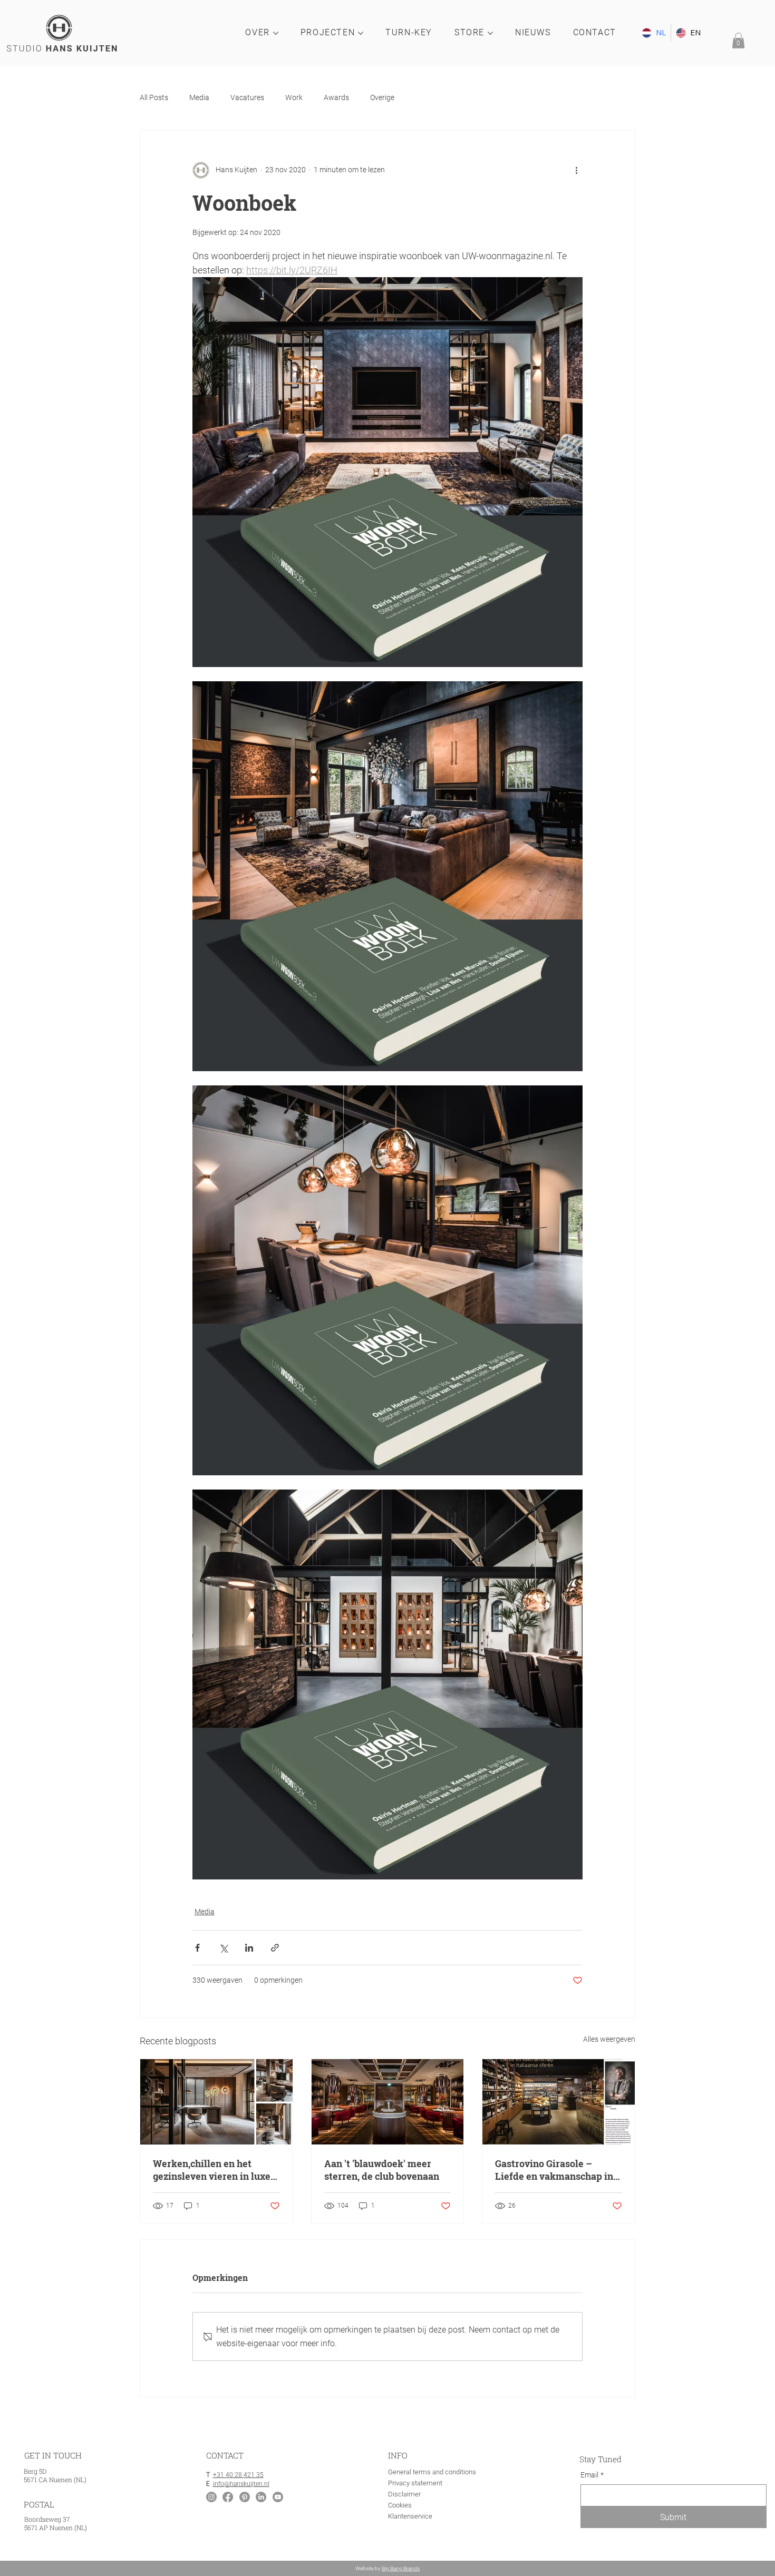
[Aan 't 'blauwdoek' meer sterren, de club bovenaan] (388, 2102)
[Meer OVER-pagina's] (276, 33)
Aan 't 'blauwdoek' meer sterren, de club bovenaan (382, 2170)
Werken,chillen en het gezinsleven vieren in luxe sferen (212, 2170)
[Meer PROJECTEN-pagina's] (361, 33)
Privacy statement (415, 2483)
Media (199, 97)
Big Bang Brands (401, 2568)
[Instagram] (211, 2497)
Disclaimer (404, 2494)
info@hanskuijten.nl (241, 2484)
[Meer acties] (576, 170)
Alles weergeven (609, 2039)
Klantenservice (410, 2516)
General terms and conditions (432, 2472)
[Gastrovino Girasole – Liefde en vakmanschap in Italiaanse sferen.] (559, 2102)
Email (592, 2475)
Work (294, 97)
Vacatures (247, 97)
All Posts (154, 97)
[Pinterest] (245, 2497)
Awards (336, 97)
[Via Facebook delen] (197, 1948)
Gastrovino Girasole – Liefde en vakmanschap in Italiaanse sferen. (554, 2170)
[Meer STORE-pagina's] (490, 33)
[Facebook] (228, 2497)
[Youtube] (278, 2497)
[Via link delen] (275, 1948)
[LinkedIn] (261, 2497)
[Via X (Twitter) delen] (223, 1948)
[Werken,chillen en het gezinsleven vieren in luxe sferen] (216, 2102)
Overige (382, 97)
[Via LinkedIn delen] (249, 1948)
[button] (738, 41)
